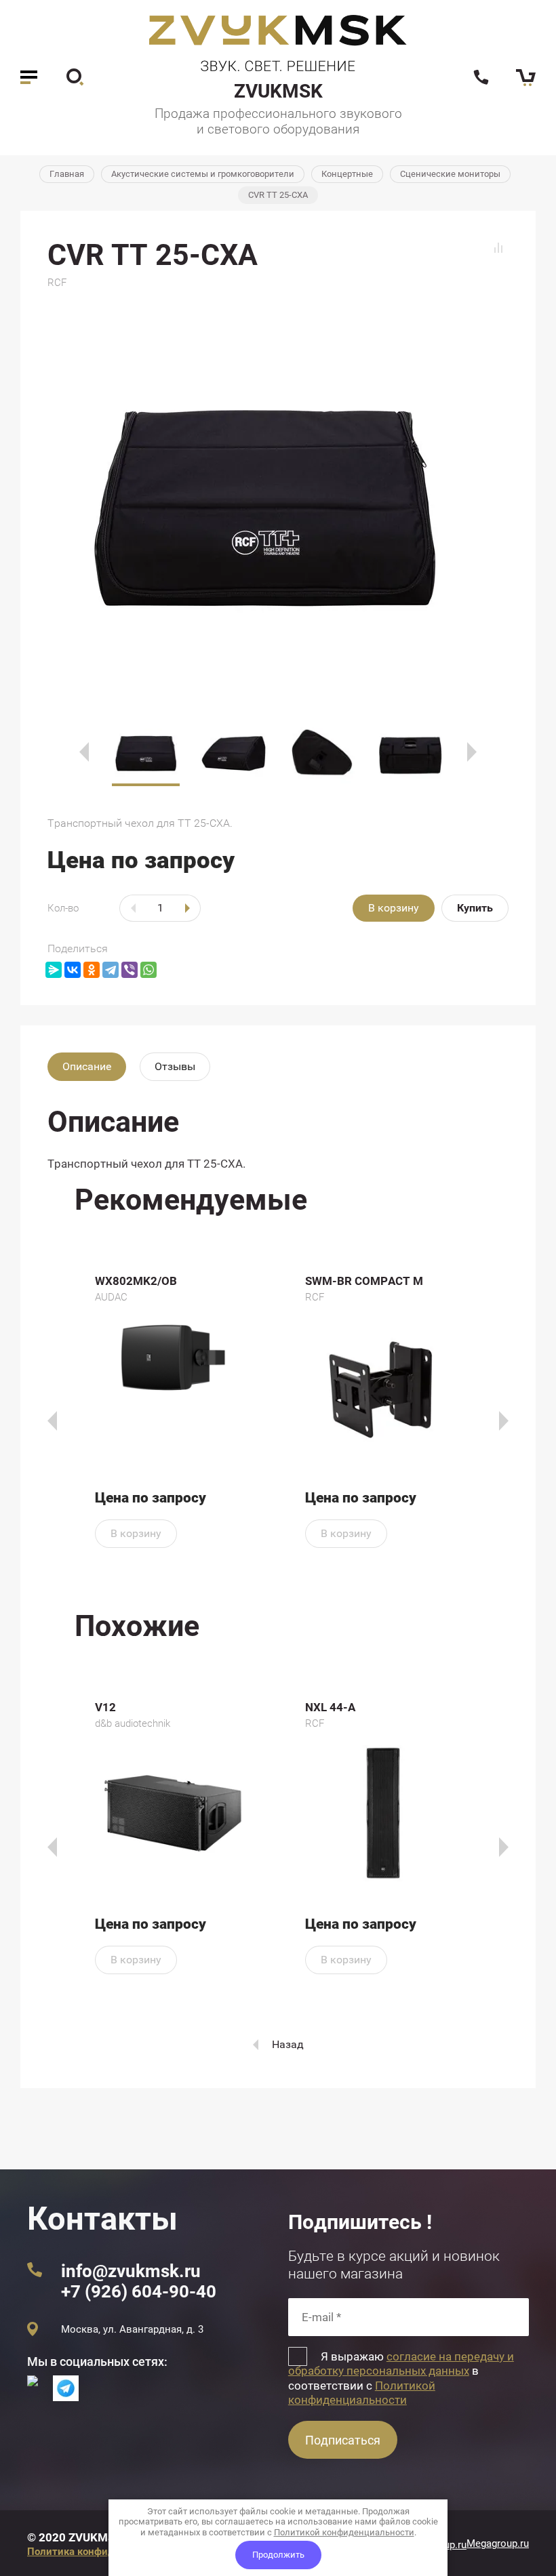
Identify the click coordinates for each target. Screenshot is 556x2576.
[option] (278, 502)
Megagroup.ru (498, 2543)
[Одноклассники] (92, 970)
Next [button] (472, 752)
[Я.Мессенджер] (54, 970)
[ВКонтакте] (73, 970)
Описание (87, 1066)
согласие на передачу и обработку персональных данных (401, 2364)
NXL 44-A (330, 1707)
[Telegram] (111, 970)
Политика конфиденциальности (105, 2552)
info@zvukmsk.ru (131, 2271)
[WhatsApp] (148, 970)
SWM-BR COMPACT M (364, 1281)
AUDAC (111, 1297)
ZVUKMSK (278, 91)
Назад (288, 2044)
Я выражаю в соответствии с (401, 2378)
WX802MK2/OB (136, 1281)
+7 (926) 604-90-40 (139, 2291)
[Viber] (130, 970)
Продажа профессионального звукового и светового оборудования (278, 121)
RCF (57, 283)
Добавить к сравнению (498, 248)
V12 (105, 1707)
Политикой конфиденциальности (362, 2393)
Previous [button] (84, 752)
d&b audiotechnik (133, 1723)
